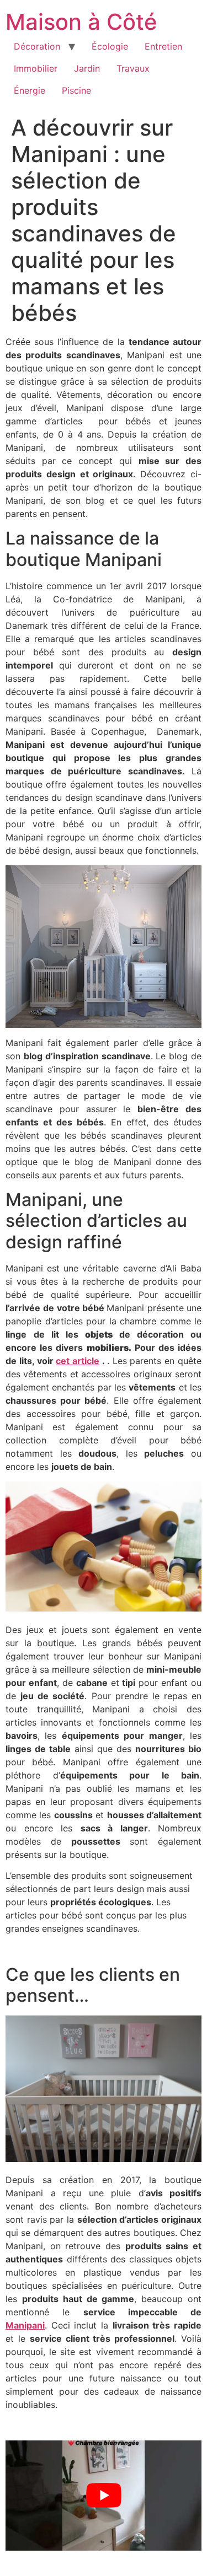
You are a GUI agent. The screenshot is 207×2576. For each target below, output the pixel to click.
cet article (78, 1361)
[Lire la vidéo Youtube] (104, 2496)
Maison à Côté (81, 22)
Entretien (163, 46)
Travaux (133, 68)
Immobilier (36, 68)
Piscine (76, 90)
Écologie (110, 46)
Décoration (37, 46)
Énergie (30, 90)
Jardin (87, 68)
